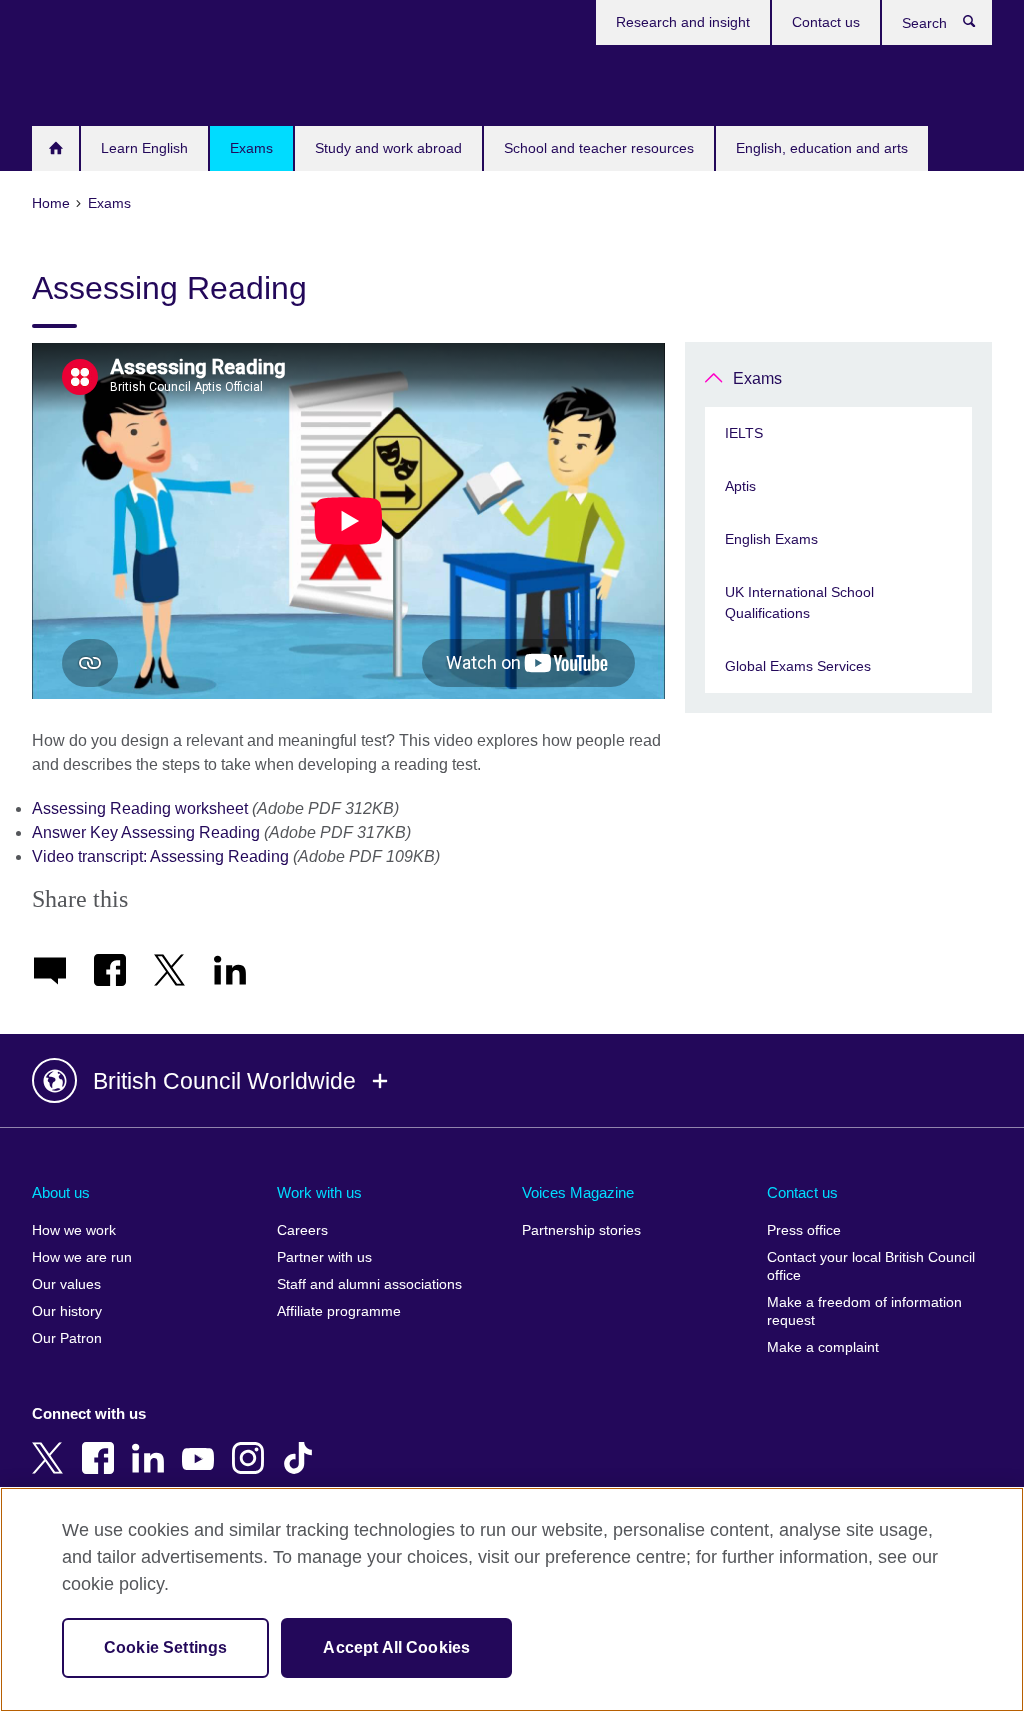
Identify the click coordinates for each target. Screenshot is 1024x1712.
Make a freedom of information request (864, 1311)
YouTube (202, 1444)
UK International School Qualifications (799, 602)
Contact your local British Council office (871, 1266)
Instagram (252, 1444)
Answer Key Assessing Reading (146, 832)
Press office (804, 1230)
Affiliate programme (339, 1311)
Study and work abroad (388, 148)
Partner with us (324, 1257)
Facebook (102, 1444)
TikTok (302, 1444)
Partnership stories (581, 1230)
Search (979, 26)
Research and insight (683, 22)
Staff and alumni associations (369, 1284)
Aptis (740, 486)
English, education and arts (822, 148)
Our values (66, 1284)
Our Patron (67, 1338)
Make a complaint (823, 1347)
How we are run (82, 1257)
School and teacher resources (599, 148)
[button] (512, 1081)
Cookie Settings (165, 1647)
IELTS (744, 433)
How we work (74, 1230)
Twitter (52, 1444)
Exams (251, 148)
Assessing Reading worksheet (140, 808)
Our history (67, 1311)
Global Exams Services (798, 666)
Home (55, 148)
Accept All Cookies (396, 1647)
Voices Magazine (578, 1192)
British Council (91, 82)
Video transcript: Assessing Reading (160, 856)
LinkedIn (152, 1444)
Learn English (144, 148)
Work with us (319, 1192)
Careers (302, 1230)
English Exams (771, 539)
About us (61, 1192)
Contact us (826, 22)
